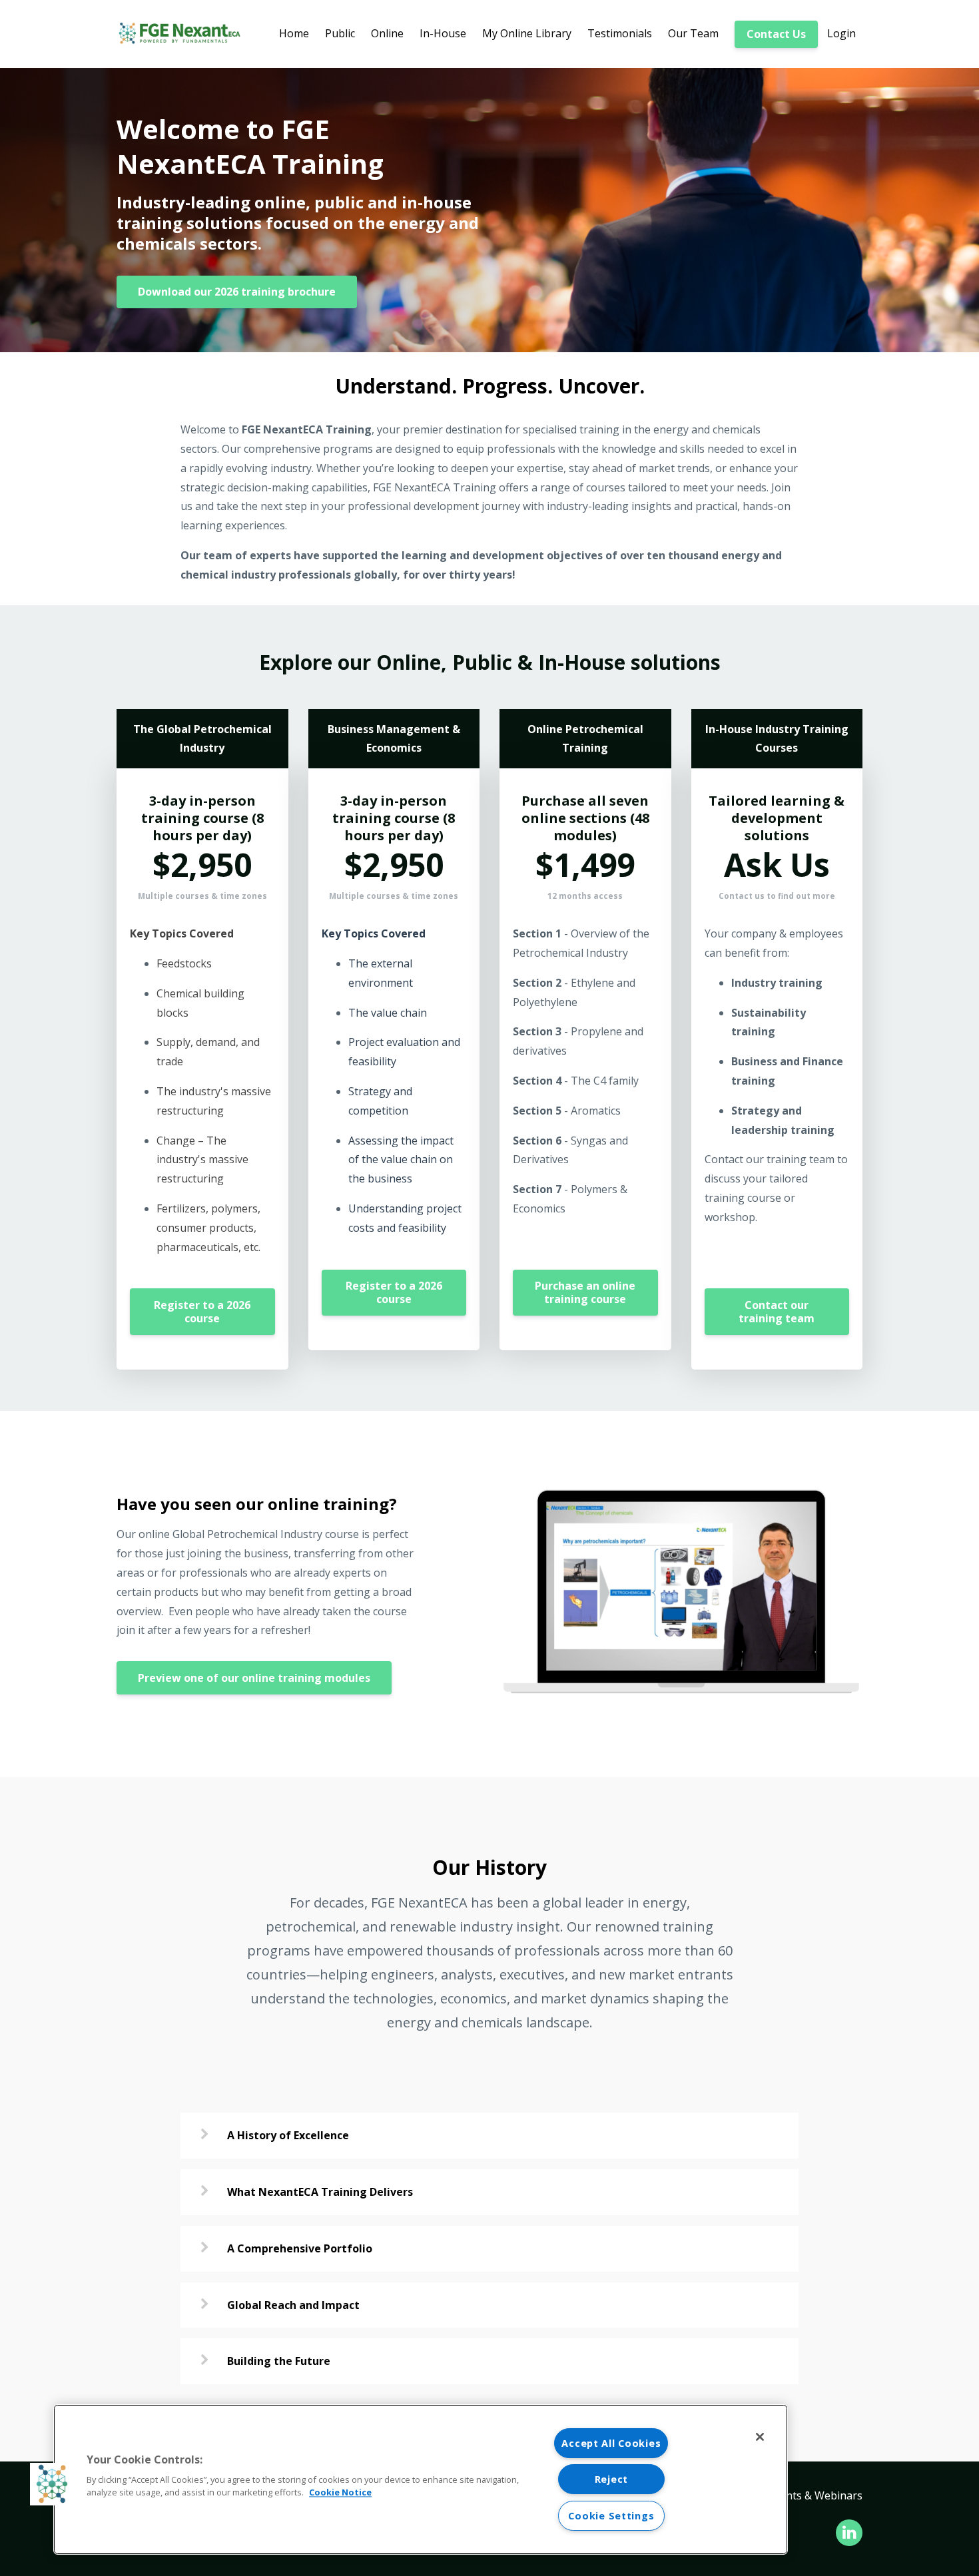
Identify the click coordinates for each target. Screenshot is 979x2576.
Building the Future (279, 2361)
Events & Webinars (816, 2495)
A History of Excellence (288, 2135)
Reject (611, 2479)
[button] (51, 2484)
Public (340, 33)
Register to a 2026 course (202, 1312)
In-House (443, 33)
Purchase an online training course (585, 1292)
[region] (421, 2479)
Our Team (693, 33)
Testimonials (620, 33)
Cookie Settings (611, 2516)
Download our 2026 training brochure (237, 292)
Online (387, 33)
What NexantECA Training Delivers (320, 2192)
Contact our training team (777, 1312)
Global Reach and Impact (293, 2305)
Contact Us (776, 34)
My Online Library (527, 33)
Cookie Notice (340, 2492)
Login (841, 33)
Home (294, 33)
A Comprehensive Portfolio (300, 2248)
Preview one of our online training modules (254, 1678)
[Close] (760, 2437)
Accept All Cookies (611, 2443)
